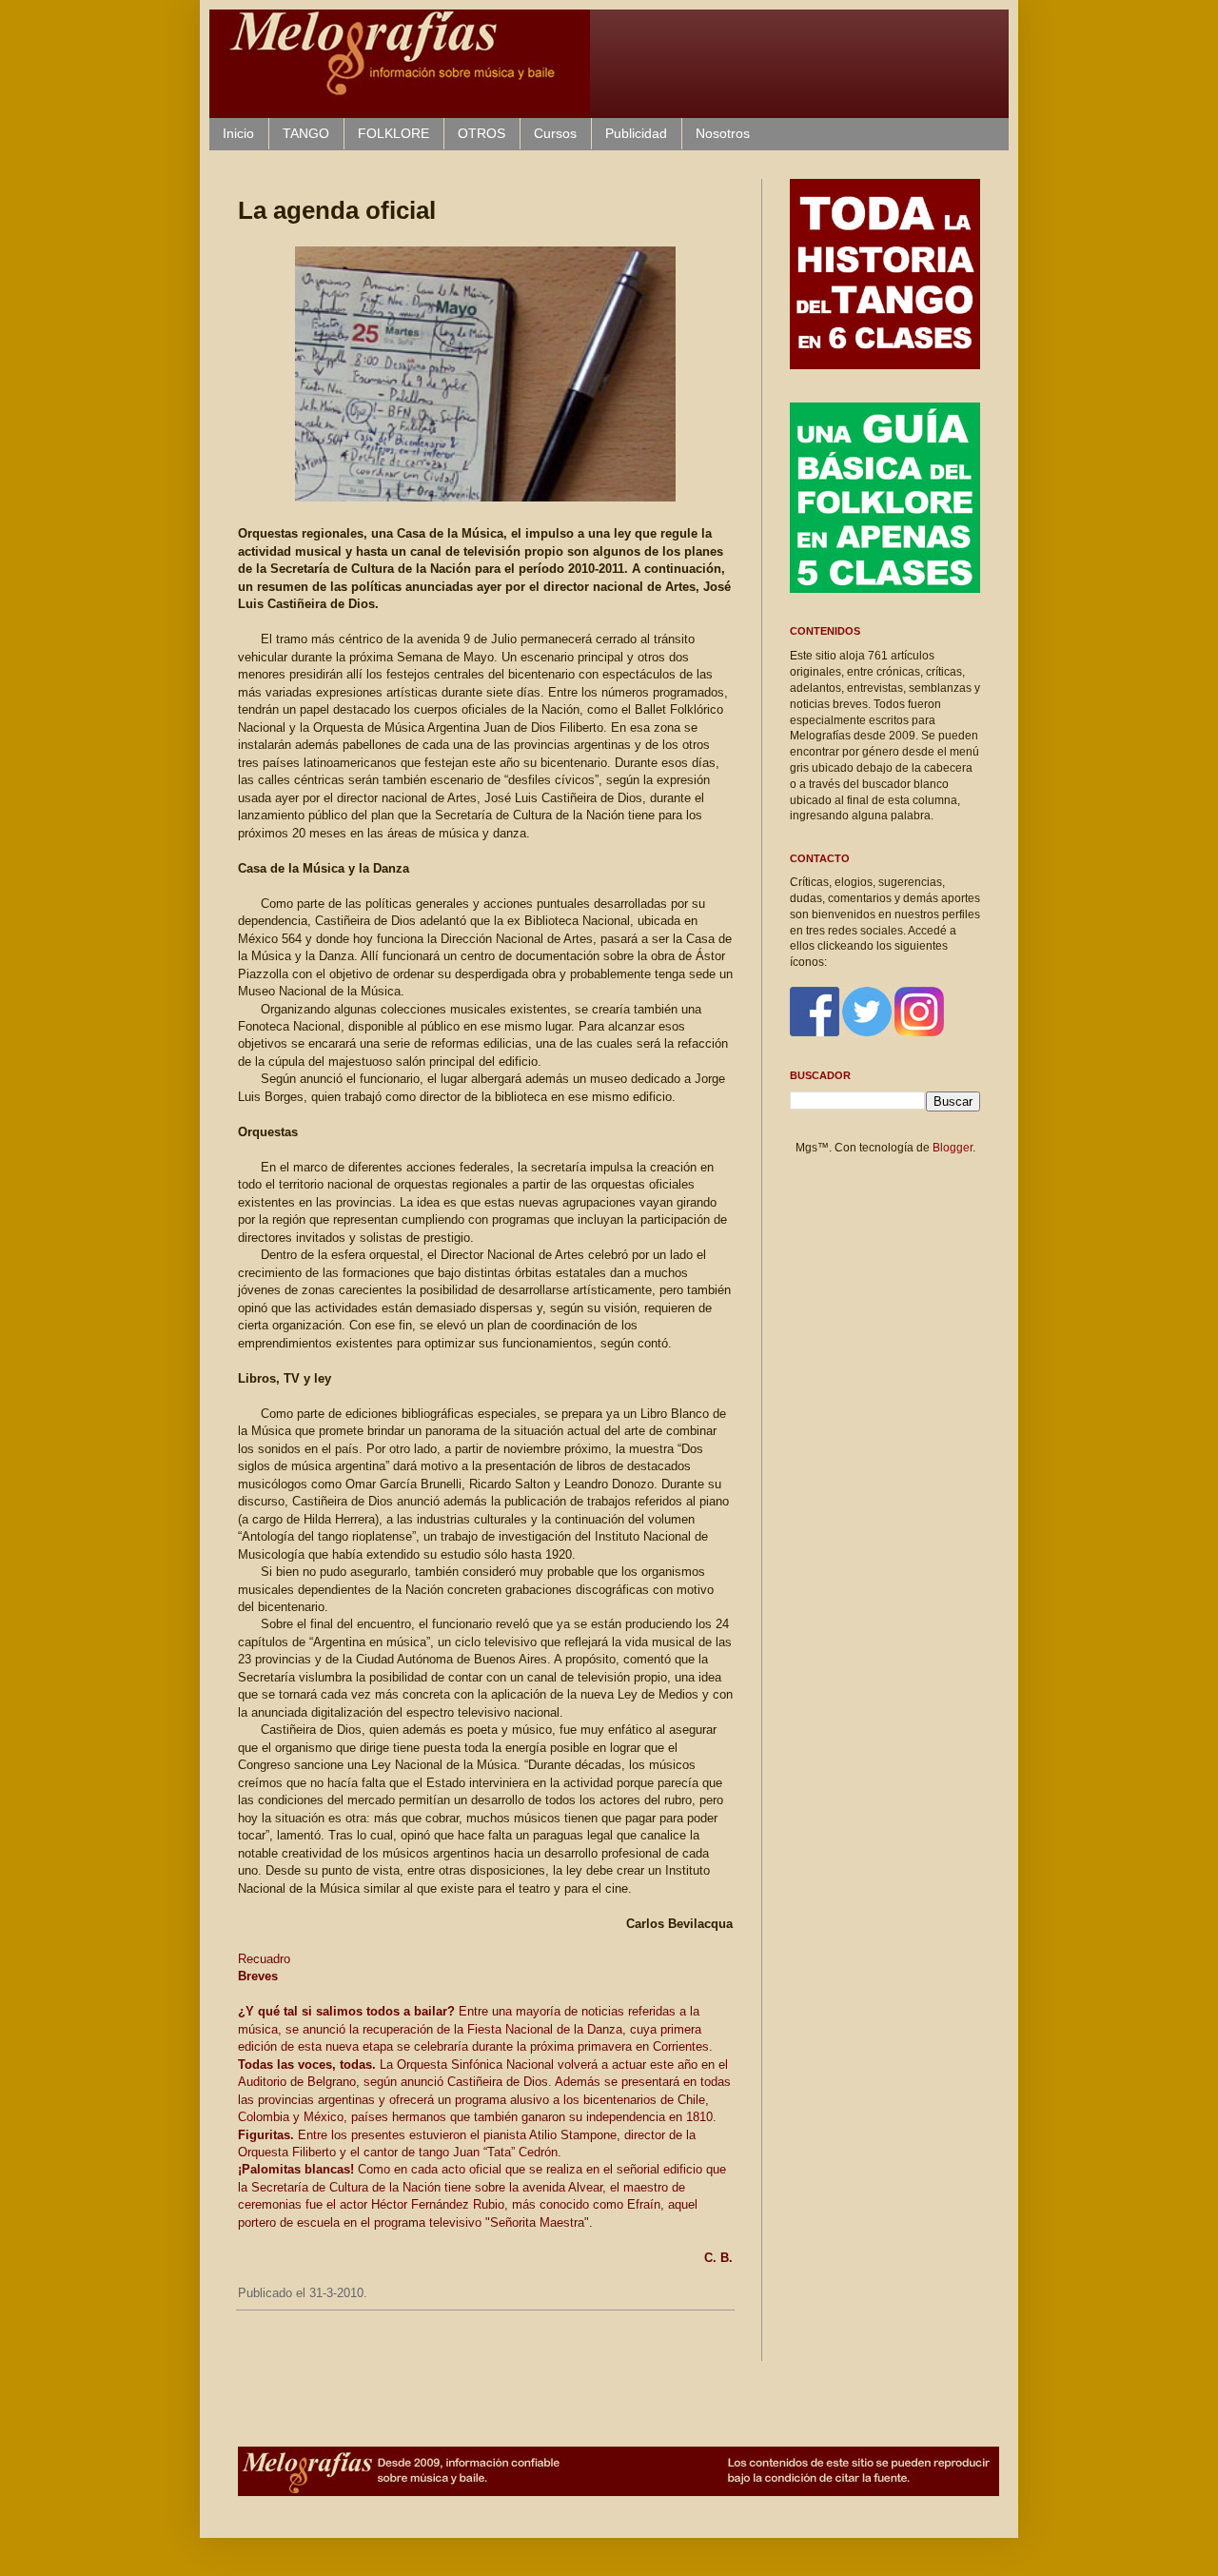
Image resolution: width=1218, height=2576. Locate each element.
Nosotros (723, 133)
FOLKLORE (393, 133)
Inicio (238, 133)
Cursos (555, 133)
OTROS (481, 133)
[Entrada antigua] (728, 2342)
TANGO (306, 133)
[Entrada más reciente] (243, 2342)
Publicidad (636, 133)
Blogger (953, 1148)
